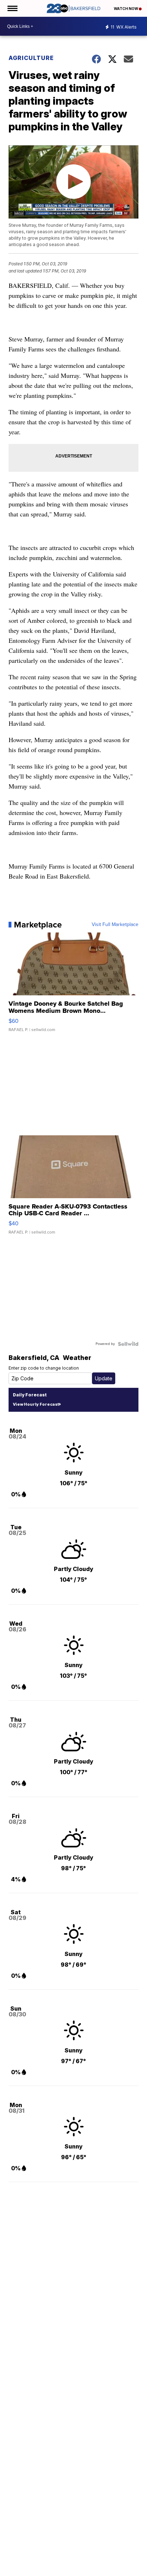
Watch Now (126, 9)
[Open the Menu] (12, 8)
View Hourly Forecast (36, 1404)
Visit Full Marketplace (115, 925)
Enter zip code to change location (44, 1368)
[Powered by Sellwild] (128, 1344)
